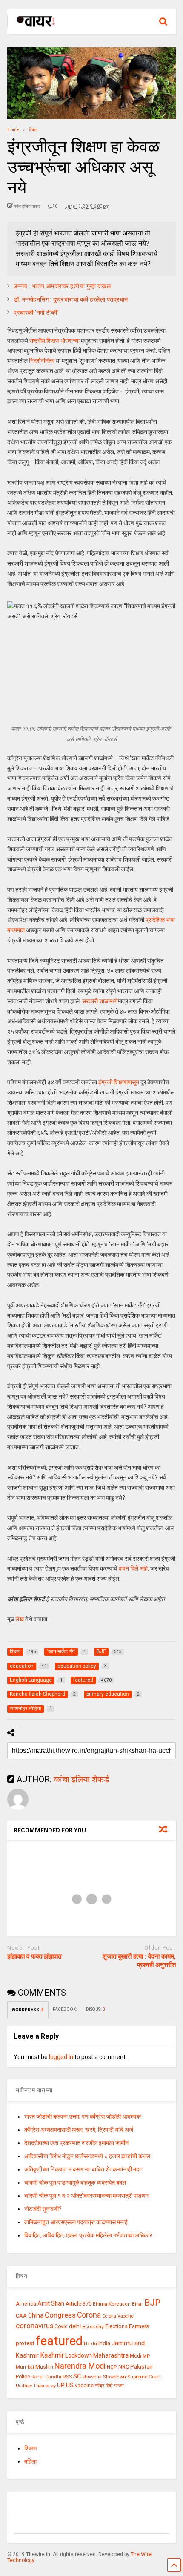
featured (59, 2341)
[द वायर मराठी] (32, 28)
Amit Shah (51, 2303)
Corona (89, 2315)
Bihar (137, 2304)
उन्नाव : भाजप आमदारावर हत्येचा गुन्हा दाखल (62, 286)
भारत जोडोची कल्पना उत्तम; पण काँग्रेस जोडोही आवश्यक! (83, 2117)
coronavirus (34, 2326)
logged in (61, 2057)
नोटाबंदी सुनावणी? (43, 2209)
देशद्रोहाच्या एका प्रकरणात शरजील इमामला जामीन (76, 2143)
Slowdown (114, 2377)
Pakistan (141, 2366)
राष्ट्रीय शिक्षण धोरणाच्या (54, 341)
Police (23, 2377)
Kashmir (52, 2355)
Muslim (44, 2367)
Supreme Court (144, 2377)
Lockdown (79, 2355)
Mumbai (25, 2367)
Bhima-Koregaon (112, 2304)
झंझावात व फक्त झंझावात (34, 1956)
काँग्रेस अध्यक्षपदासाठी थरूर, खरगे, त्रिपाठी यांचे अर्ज (79, 2130)
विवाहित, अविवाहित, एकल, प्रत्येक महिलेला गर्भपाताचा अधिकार (88, 2235)
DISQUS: (95, 2009)
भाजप (119, 2386)
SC (77, 2376)
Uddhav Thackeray (36, 2386)
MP (146, 2356)
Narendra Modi (80, 2366)
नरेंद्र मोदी (104, 2386)
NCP (112, 2367)
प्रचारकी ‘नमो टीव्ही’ (36, 313)
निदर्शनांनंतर (42, 361)
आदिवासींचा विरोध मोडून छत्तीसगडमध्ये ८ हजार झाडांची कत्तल (87, 2156)
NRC (124, 2367)
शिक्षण (31, 2448)
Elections (116, 2326)
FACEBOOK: (65, 2009)
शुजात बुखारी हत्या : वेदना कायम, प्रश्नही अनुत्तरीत (139, 1961)
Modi (136, 2356)
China (36, 2315)
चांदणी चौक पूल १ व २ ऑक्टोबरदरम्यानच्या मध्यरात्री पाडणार (87, 2196)
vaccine (84, 2386)
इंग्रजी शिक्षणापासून (119, 1082)
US (70, 2385)
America (26, 2304)
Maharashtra (111, 2355)
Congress (60, 2315)
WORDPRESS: (28, 2010)
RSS (67, 2377)
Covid (61, 2326)
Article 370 (79, 2304)
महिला (30, 2461)
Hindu (90, 2344)
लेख (20, 1619)
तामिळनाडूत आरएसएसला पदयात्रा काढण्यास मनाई (76, 2222)
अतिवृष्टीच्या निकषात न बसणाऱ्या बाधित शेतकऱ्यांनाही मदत (83, 2169)
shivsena (92, 2377)
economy (93, 2326)
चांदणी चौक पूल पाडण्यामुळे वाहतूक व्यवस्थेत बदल (75, 2183)
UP (61, 2385)
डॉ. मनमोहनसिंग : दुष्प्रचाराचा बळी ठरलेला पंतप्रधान (71, 299)
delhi (75, 2326)
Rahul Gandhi (46, 2377)
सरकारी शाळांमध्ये (100, 1001)
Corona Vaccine (118, 2316)
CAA (21, 2316)
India (104, 2343)
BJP (152, 2303)
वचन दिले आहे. (134, 1568)
